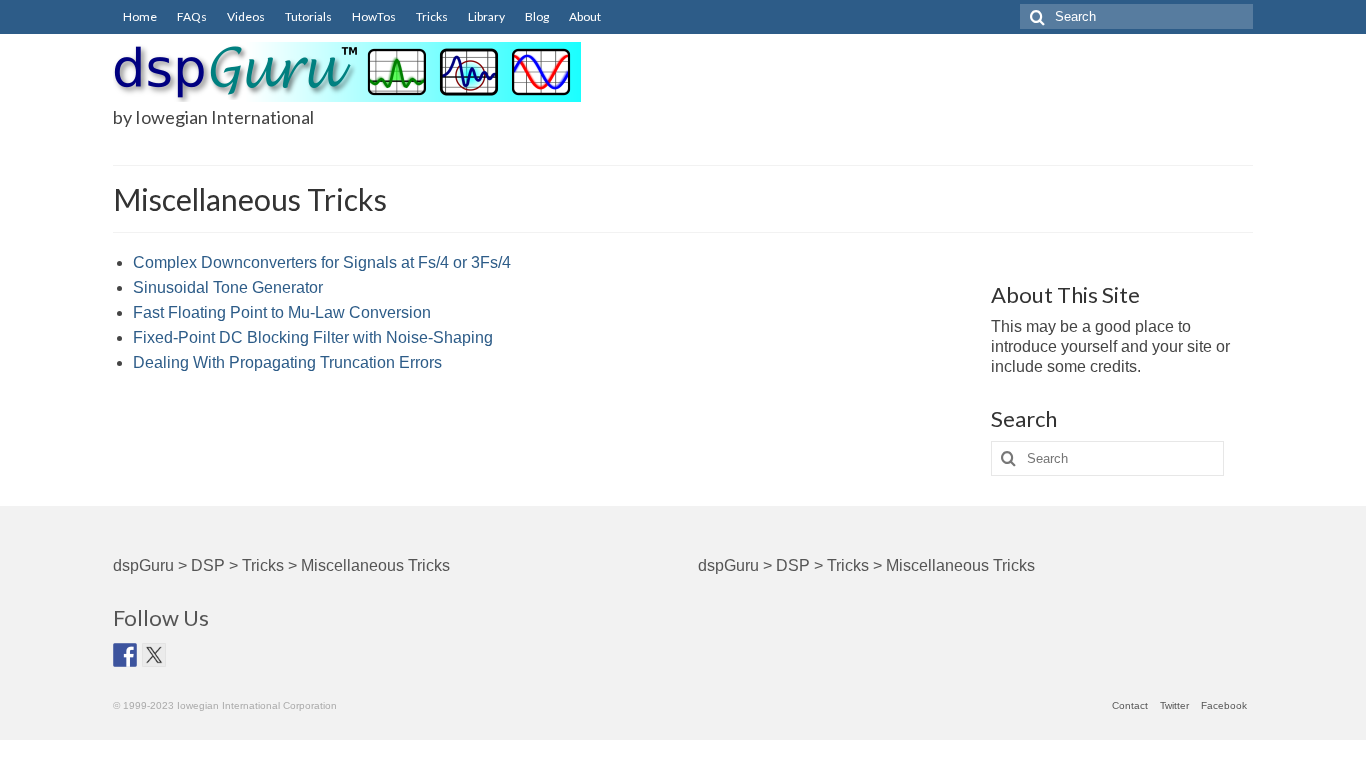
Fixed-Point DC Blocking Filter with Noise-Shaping (313, 337)
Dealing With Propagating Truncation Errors (287, 362)
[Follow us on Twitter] (154, 655)
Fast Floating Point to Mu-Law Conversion (282, 312)
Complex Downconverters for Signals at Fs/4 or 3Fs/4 (322, 262)
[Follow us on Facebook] (125, 655)
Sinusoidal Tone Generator (228, 287)
